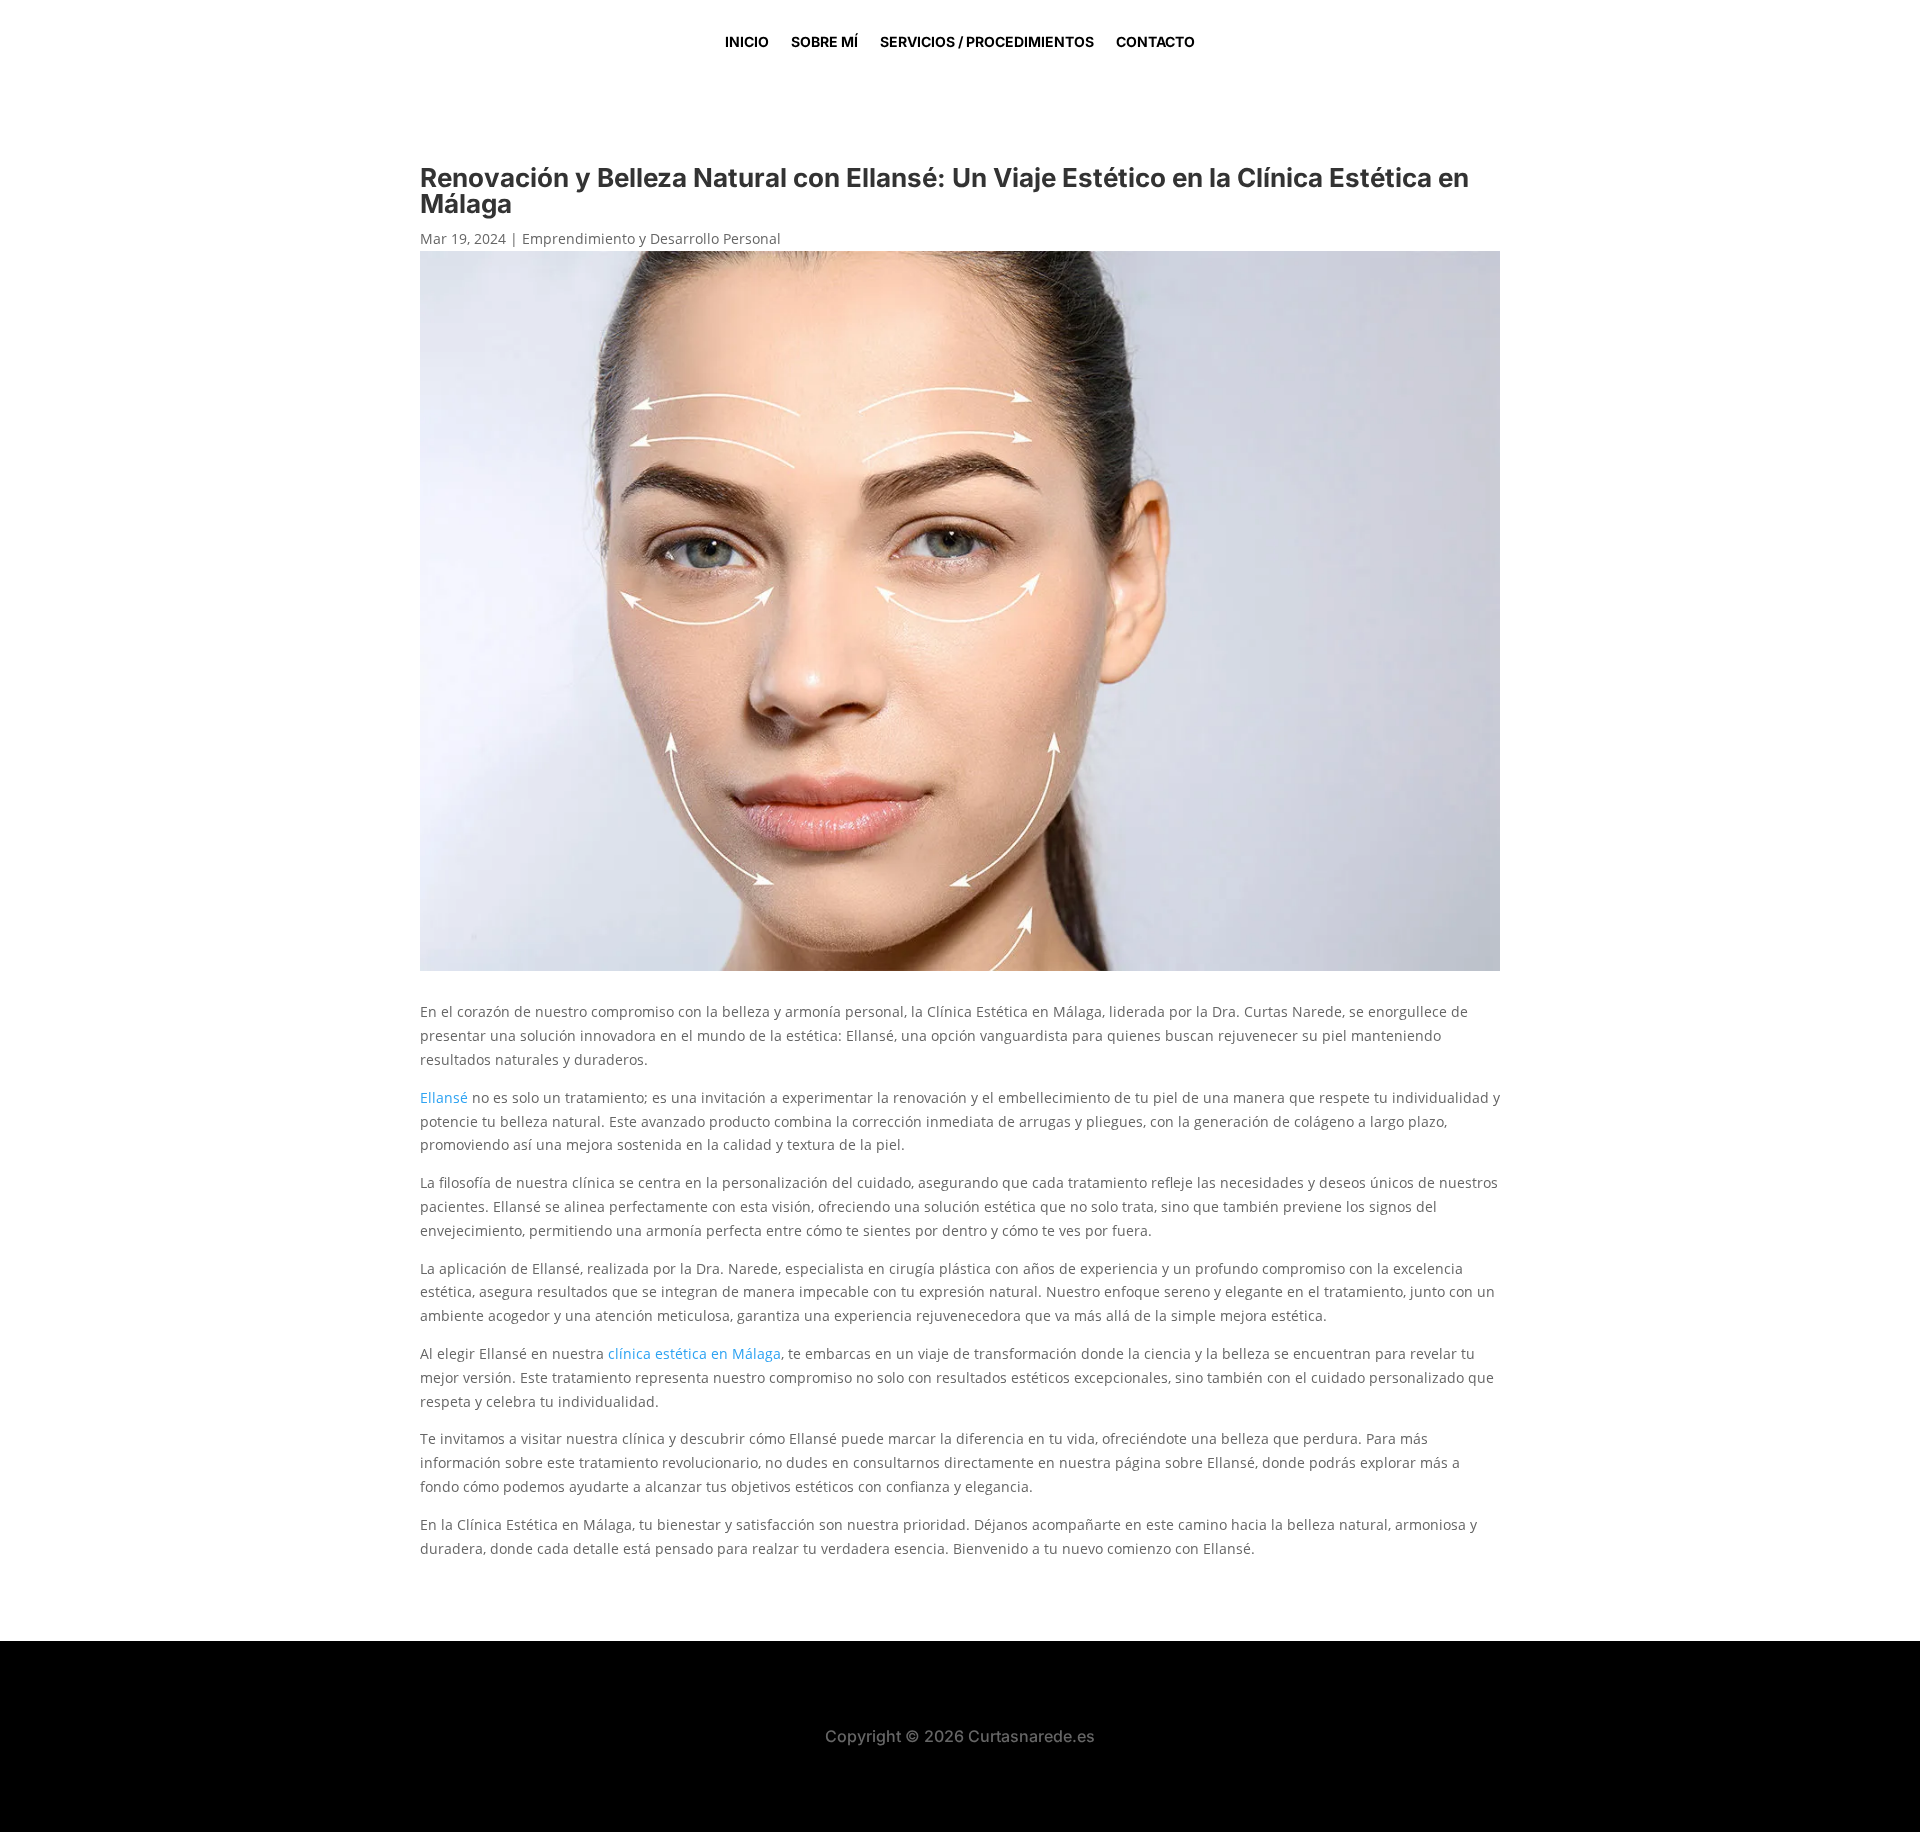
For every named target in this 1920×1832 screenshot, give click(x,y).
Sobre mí (824, 42)
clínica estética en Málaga (694, 1353)
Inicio (747, 42)
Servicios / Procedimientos (987, 42)
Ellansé (444, 1097)
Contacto (1155, 42)
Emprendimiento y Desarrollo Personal (651, 238)
